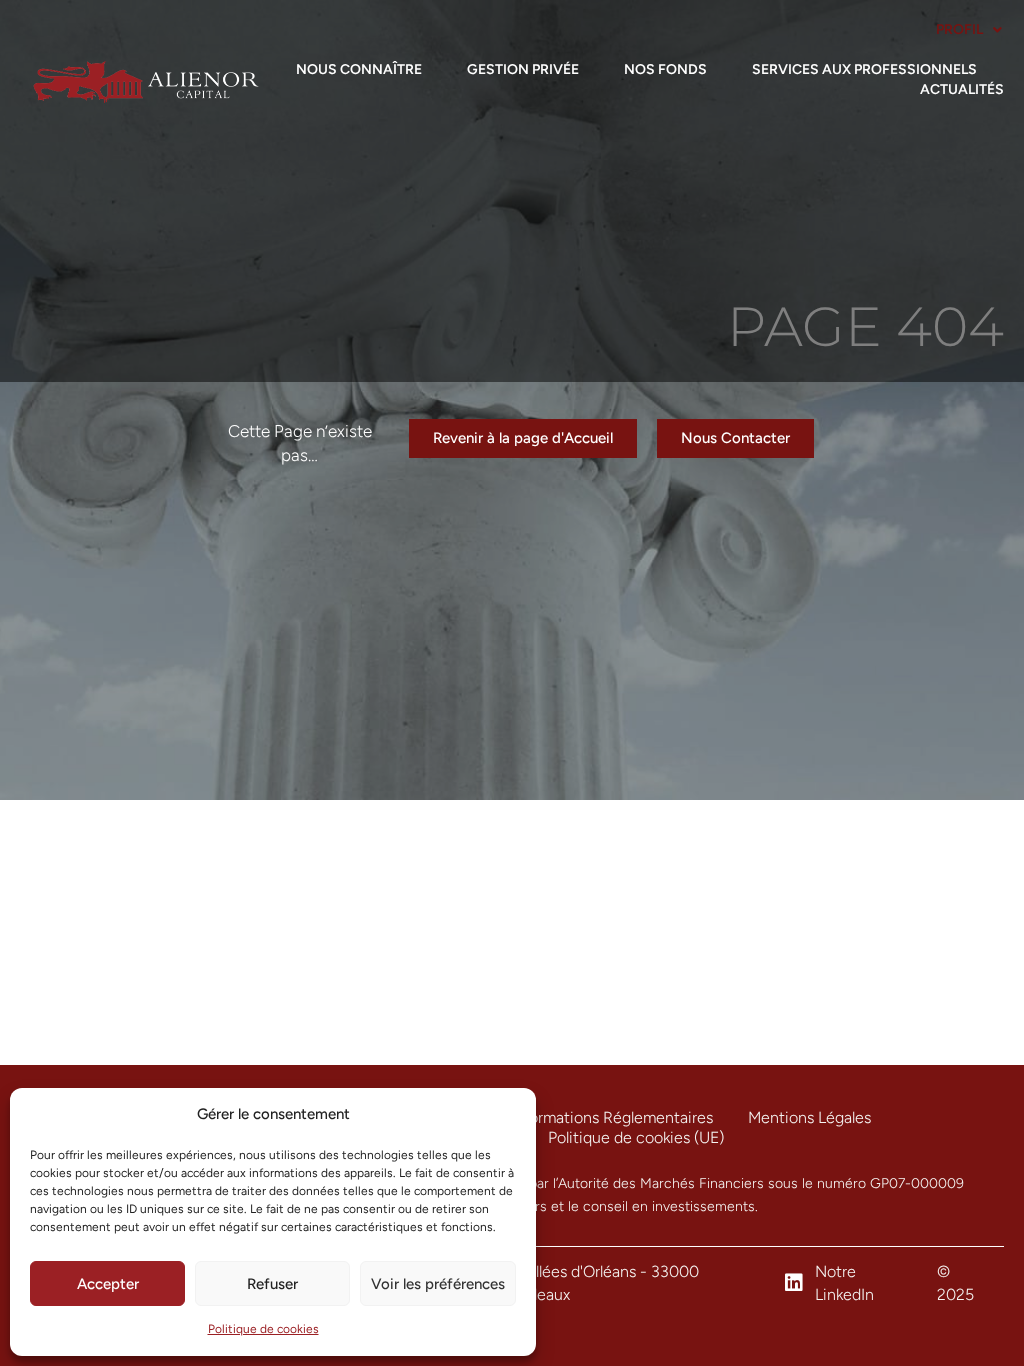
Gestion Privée (523, 69)
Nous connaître (359, 69)
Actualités (962, 89)
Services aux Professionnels (864, 69)
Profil (959, 29)
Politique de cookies (263, 1329)
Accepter (108, 1284)
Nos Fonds (665, 69)
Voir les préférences (438, 1284)
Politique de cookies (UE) (636, 1137)
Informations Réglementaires (611, 1117)
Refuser (272, 1284)
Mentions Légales (809, 1117)
